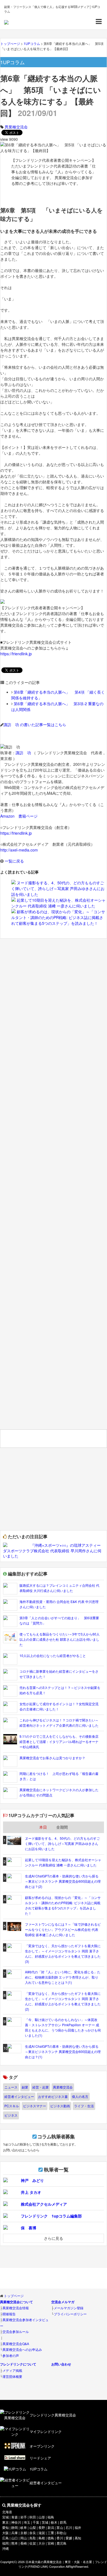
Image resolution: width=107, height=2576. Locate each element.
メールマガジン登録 (69, 2308)
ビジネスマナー (35, 2106)
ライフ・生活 (84, 2106)
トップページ (14, 2296)
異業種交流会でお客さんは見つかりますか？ (52, 1758)
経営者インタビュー (19, 2096)
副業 (25, 2087)
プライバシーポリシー (70, 2314)
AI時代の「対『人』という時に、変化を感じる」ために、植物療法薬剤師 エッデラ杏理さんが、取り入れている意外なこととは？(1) (63, 1977)
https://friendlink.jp (16, 654)
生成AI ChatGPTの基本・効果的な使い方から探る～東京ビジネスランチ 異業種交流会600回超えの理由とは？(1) (63, 2051)
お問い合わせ (61, 2364)
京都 (24, 2533)
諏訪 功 (23, 753)
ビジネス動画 (60, 2106)
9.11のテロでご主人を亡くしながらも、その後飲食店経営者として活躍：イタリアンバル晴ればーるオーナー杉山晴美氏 (59, 1741)
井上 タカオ (31, 2192)
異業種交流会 (16, 127)
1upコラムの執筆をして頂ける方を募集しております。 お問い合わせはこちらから (40, 2143)
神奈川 (16, 2522)
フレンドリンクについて (18, 2364)
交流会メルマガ (63, 2302)
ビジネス (11, 2115)
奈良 (33, 2533)
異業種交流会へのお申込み (22, 2349)
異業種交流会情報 (16, 2308)
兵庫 (15, 2533)
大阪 (5, 2533)
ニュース (11, 2087)
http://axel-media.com (19, 850)
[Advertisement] (54, 1187)
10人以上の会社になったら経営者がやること (53, 1655)
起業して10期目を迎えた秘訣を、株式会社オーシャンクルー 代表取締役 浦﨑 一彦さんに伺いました (58, 903)
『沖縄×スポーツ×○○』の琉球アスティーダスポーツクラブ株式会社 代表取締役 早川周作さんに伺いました (52, 1550)
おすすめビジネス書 (53, 2096)
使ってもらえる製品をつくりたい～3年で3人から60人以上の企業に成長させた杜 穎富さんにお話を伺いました (60, 1639)
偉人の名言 (80, 2096)
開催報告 (9, 2314)
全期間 (62, 1827)
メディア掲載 (12, 2370)
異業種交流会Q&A (16, 2344)
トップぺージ (10, 43)
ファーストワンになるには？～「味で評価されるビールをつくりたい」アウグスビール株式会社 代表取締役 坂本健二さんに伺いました (63, 1929)
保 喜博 (29, 2228)
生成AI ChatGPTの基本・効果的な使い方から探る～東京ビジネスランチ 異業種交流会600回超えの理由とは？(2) (63, 1881)
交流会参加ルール (16, 2331)
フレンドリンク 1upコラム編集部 (51, 2216)
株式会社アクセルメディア (44, 2204)
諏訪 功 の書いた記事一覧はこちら (35, 724)
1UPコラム (32, 43)
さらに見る (54, 2238)
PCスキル (12, 2106)
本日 (43, 1827)
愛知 (5, 2528)
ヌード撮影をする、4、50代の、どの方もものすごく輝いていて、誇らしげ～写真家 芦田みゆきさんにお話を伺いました (58, 888)
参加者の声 (11, 2355)
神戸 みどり (32, 2180)
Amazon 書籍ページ (19, 816)
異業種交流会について (16, 2302)
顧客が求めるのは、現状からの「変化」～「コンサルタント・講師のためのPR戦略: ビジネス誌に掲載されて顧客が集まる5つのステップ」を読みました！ (58, 917)
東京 (5, 2522)
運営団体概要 (12, 2376)
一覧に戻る (14, 861)
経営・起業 (41, 2087)
